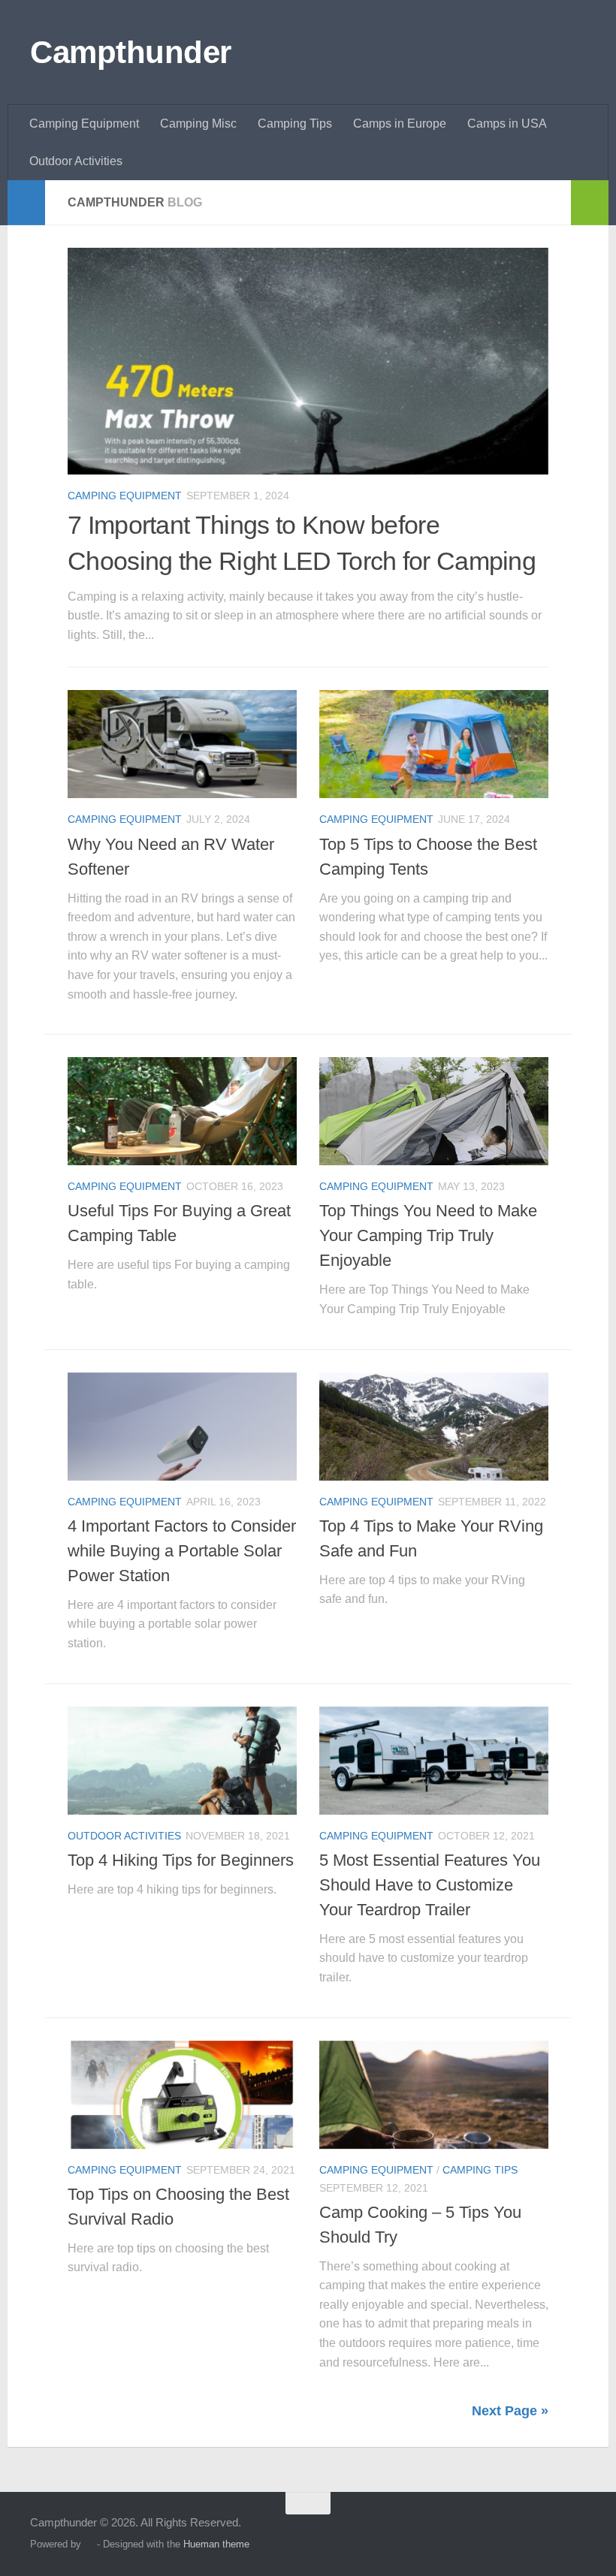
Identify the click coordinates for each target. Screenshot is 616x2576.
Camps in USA (507, 124)
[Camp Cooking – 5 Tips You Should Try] (434, 2095)
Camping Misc (198, 124)
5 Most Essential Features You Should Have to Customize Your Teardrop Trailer (430, 1885)
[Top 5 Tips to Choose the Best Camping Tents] (434, 744)
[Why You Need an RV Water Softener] (182, 744)
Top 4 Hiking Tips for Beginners (181, 1860)
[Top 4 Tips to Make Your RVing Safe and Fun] (434, 1427)
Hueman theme (216, 2544)
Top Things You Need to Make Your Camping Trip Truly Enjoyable (428, 1235)
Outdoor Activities (76, 161)
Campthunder (131, 52)
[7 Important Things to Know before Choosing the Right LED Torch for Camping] (308, 361)
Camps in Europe (400, 124)
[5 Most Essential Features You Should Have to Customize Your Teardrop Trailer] (434, 1761)
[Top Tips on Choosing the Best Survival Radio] (182, 2095)
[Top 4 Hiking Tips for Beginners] (182, 1761)
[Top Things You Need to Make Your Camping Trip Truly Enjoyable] (434, 1111)
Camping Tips (295, 124)
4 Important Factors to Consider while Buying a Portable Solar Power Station (182, 1551)
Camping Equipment (84, 124)
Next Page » (510, 2411)
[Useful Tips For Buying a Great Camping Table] (182, 1111)
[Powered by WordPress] (89, 2544)
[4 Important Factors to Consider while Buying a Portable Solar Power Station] (182, 1427)
